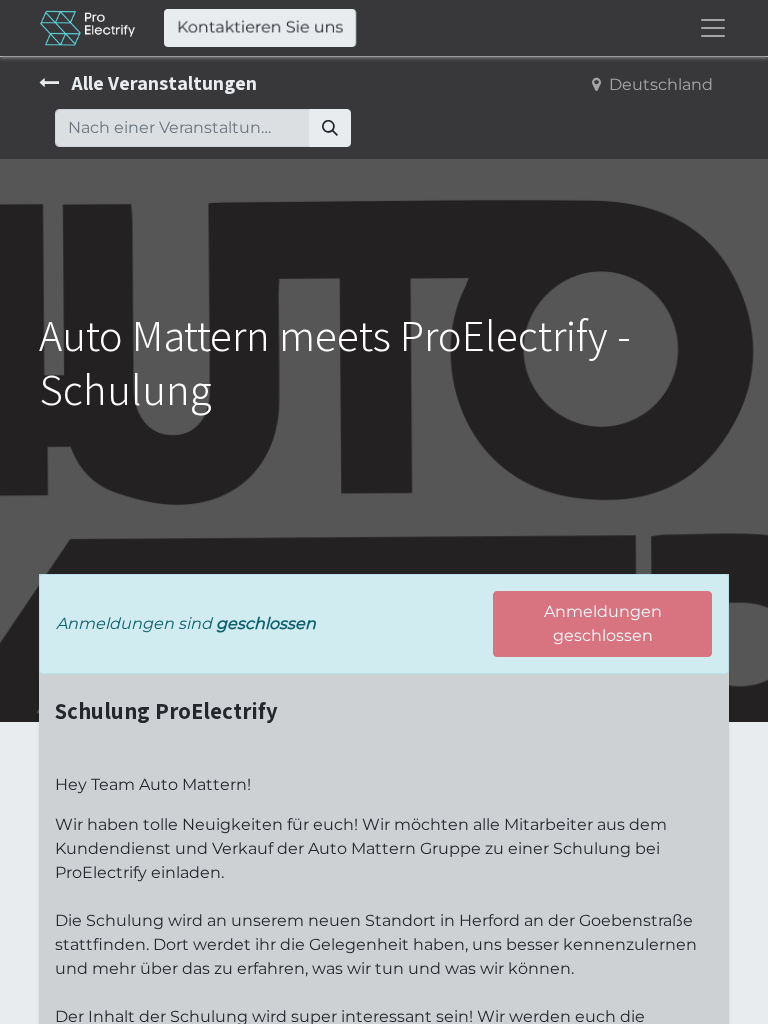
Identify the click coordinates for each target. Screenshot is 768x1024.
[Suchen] (330, 128)
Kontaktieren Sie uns (260, 27)
